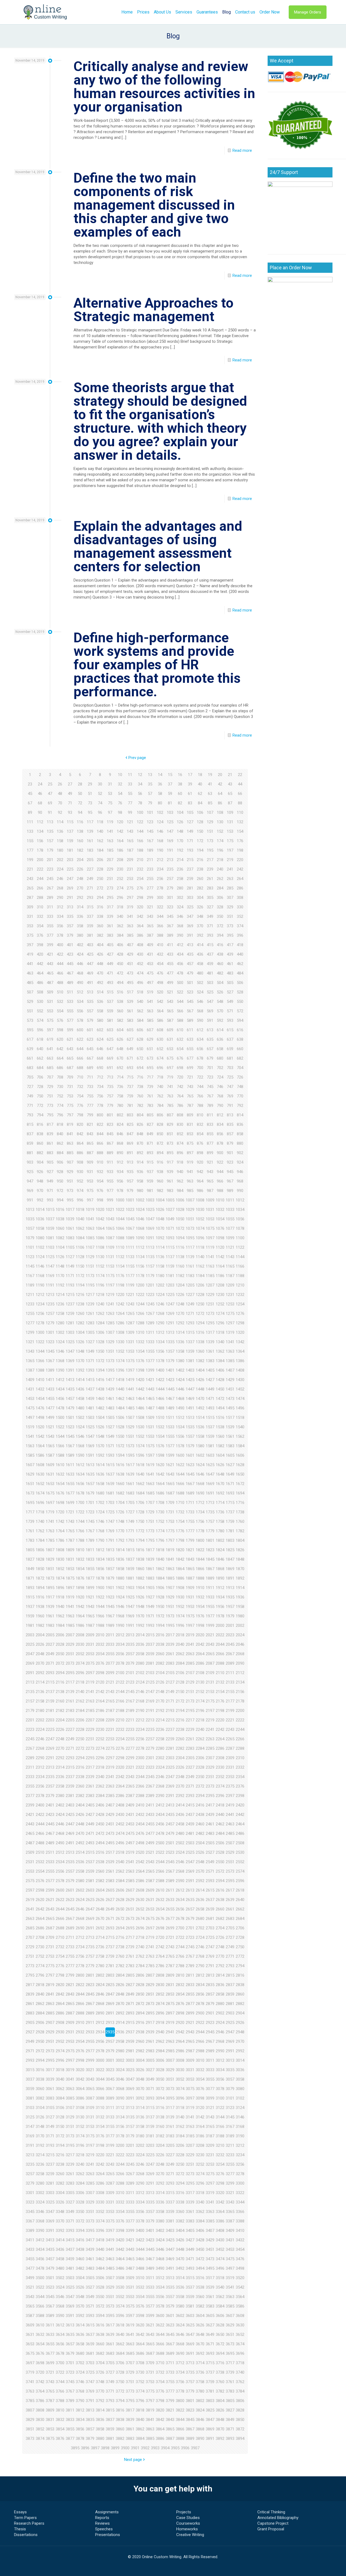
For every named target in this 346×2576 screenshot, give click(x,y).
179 (50, 850)
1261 (90, 1314)
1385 (230, 1361)
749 (30, 1096)
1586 (40, 1455)
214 (180, 860)
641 (50, 1049)
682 (240, 1058)
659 (230, 1049)
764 (180, 1096)
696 (160, 1068)
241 (230, 869)
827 (150, 1124)
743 (190, 1087)
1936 (240, 1597)
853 (190, 1134)
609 (170, 1030)
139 (90, 831)
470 (100, 973)
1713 (210, 1503)
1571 (110, 1446)
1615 (110, 1465)
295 (110, 898)
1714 (220, 1503)
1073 (190, 1228)
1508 (140, 1418)
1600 (180, 1455)
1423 (170, 1380)
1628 (240, 1465)
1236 (60, 1304)
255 (150, 879)
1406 (220, 1370)
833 (210, 1124)
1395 (110, 1370)
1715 (230, 1503)
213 (170, 860)
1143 (230, 1257)
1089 (130, 1238)
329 (230, 907)
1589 (70, 1455)
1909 (190, 1588)
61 (190, 794)
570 (220, 1011)
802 (120, 1115)
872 (160, 1143)
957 (130, 1181)
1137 (170, 1257)
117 (90, 822)
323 (170, 907)
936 (140, 1172)
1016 (60, 1210)
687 (70, 1068)
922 (220, 1162)
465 (50, 973)
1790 (100, 1540)
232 (140, 869)
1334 (160, 1342)
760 (140, 1096)
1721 (70, 1512)
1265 (130, 1314)
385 (130, 935)
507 (30, 992)
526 (220, 992)
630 (160, 1039)
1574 (140, 1446)
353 (30, 926)
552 (40, 1011)
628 (140, 1039)
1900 (100, 1588)
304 (200, 898)
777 (90, 1106)
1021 (110, 1210)
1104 (60, 1247)
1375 (130, 1361)
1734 (200, 1512)
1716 (240, 1503)
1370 (80, 1361)
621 (70, 1039)
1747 (110, 1522)
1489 (170, 1408)
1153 (110, 1266)
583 (130, 1020)
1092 (160, 1238)
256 (160, 879)
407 (130, 945)
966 (220, 1181)
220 (240, 860)
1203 (170, 1285)
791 (230, 1106)
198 (240, 850)
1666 (180, 1484)
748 (240, 1087)
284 (220, 888)
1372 (100, 1361)
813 (230, 1115)
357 (70, 926)
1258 (60, 1314)
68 (40, 803)
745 (210, 1087)
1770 (120, 1531)
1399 (150, 1370)
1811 (90, 1550)
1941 (70, 1607)
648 (120, 1049)
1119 (210, 1247)
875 (190, 1143)
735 (110, 1087)
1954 (200, 1607)
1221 (130, 1295)
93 (70, 812)
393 (210, 935)
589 (190, 1020)
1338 (200, 1342)
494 (120, 983)
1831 (70, 1559)
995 (70, 1200)
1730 (160, 1512)
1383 (210, 1361)
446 (80, 964)
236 (180, 869)
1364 (240, 1351)
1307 (110, 1332)
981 (150, 1191)
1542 (40, 1436)
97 (110, 812)
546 (200, 1002)
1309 (130, 1332)
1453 (30, 1399)
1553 (150, 1436)
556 (80, 1011)
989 (230, 1191)
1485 (130, 1408)
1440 (120, 1389)
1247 (170, 1304)
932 (100, 1172)
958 (140, 1181)
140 (100, 831)
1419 (130, 1380)
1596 (140, 1455)
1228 (200, 1295)
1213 (50, 1295)
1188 (240, 1276)
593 (230, 1020)
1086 (100, 1238)
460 (220, 964)
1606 (240, 1455)
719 (170, 1077)
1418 (120, 1380)
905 (50, 1162)
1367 (50, 1361)
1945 (110, 1607)
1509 (150, 1418)
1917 (50, 1597)
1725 (110, 1512)
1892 (240, 1578)
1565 (50, 1446)
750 (40, 1096)
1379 (170, 1361)
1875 (70, 1578)
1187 (230, 1276)
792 (240, 1106)
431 (150, 954)
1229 (210, 1295)
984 (180, 1191)
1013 (30, 1210)
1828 (40, 1559)
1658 (100, 1484)
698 (180, 1068)
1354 (140, 1351)
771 (30, 1106)
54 (120, 794)
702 (220, 1068)
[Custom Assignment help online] (45, 12)
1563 (30, 1446)
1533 (170, 1427)
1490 (180, 1408)
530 (40, 1002)
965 (210, 1181)
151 (210, 831)
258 (180, 879)
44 (240, 784)
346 (180, 916)
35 (150, 784)
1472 (220, 1399)
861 (50, 1143)
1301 (50, 1332)
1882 (140, 1578)
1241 (110, 1304)
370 (200, 926)
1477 (50, 1408)
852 (180, 1134)
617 (30, 1039)
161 (90, 841)
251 (110, 879)
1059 (50, 1228)
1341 (230, 1342)
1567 (70, 1446)
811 (210, 1115)
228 (100, 869)
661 (30, 1058)
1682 (120, 1493)
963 (190, 1181)
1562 (240, 1436)
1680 (100, 1493)
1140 (200, 1257)
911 (110, 1162)
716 (140, 1077)
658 (220, 1049)
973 (70, 1191)
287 (30, 898)
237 (190, 869)
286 (240, 888)
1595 (130, 1455)
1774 (160, 1531)
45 (30, 794)
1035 (30, 1219)
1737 (230, 1512)
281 (190, 888)
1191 (50, 1285)
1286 (120, 1323)
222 (40, 869)
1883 (150, 1578)
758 (120, 1096)
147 (170, 831)
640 (40, 1049)
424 (80, 954)
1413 (70, 1380)
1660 (120, 1484)
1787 (70, 1540)
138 (80, 831)
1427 (210, 1380)
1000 (120, 1200)
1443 (150, 1389)
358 (80, 926)
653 (170, 1049)
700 (200, 1068)
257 (170, 879)
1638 (120, 1474)
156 (40, 841)
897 (190, 1153)
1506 (120, 1418)
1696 (40, 1503)
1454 (40, 1399)
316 (100, 907)
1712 (200, 1503)
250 (100, 879)
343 (150, 916)
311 (50, 907)
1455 (50, 1399)
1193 (70, 1285)
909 (90, 1162)
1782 (240, 1531)
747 (230, 1087)
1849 (30, 1569)
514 (100, 992)
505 (230, 983)
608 (160, 1030)
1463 (130, 1399)
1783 (30, 1540)
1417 (110, 1380)
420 (40, 954)
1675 (50, 1493)
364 (140, 926)
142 (120, 831)
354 (40, 926)
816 (40, 1124)
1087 (110, 1238)
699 (190, 1068)
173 (210, 841)
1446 (180, 1389)
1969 (130, 1616)
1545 (70, 1436)
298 (140, 898)
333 (50, 916)
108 (220, 812)
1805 (30, 1550)
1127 (70, 1257)
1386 (240, 1361)
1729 (150, 1512)
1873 (50, 1578)
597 (50, 1030)
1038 (60, 1219)
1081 (50, 1238)
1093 (170, 1238)
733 (90, 1087)
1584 (240, 1446)
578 (80, 1020)
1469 (190, 1399)
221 (30, 869)
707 (50, 1077)
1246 (160, 1304)
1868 (220, 1569)
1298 (240, 1323)
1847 (230, 1559)
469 (90, 973)
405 (110, 945)
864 (80, 1143)
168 (160, 841)
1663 (150, 1484)
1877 (90, 1578)
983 (170, 1191)
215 (190, 860)
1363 (230, 1351)
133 (30, 831)
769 (230, 1096)
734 (100, 1087)
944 (220, 1172)
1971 (150, 1616)
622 (80, 1039)
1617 (130, 1465)
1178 (140, 1276)
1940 (60, 1607)
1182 (180, 1276)
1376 (140, 1361)
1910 (200, 1588)
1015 (50, 1210)
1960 (40, 1616)
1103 (50, 1247)
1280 (60, 1323)
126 (180, 822)
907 (70, 1162)
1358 (180, 1351)
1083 (70, 1238)
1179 (150, 1276)
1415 (90, 1380)
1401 (170, 1370)
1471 (210, 1399)
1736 (220, 1512)
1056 (240, 1219)
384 (120, 935)
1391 (70, 1370)
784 (160, 1106)
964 (200, 1181)
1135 (150, 1257)
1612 (80, 1465)
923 (230, 1162)
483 (230, 973)
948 (40, 1181)
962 (180, 1181)
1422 (160, 1380)
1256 (40, 1314)
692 (120, 1068)
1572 (120, 1446)
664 (60, 1058)
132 (240, 822)
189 (150, 850)
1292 (180, 1323)
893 (150, 1153)
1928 (160, 1597)
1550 (120, 1436)
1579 (190, 1446)
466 (60, 973)
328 (220, 907)
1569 (90, 1446)
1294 (200, 1323)
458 (200, 964)
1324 (60, 1342)
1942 (80, 1607)
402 (80, 945)
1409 (30, 1380)
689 (90, 1068)
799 (90, 1115)
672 (140, 1058)
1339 (210, 1342)
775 (70, 1106)
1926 (140, 1597)
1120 (220, 1247)
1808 (60, 1550)
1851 (50, 1569)
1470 (200, 1399)
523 (190, 992)
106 (200, 812)
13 (150, 775)
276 (140, 888)
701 (210, 1068)
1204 (180, 1285)
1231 (230, 1295)
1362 (220, 1351)
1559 (210, 1436)
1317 (210, 1332)
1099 (230, 1238)
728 (40, 1087)
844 (100, 1134)
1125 (50, 1257)
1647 (210, 1474)
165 (130, 841)
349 (210, 916)
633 (190, 1039)
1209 (230, 1285)
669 (110, 1058)
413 (190, 945)
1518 (240, 1418)
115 (70, 822)
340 (120, 916)
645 (90, 1049)
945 (230, 1172)
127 (190, 822)
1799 (190, 1540)
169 (170, 841)
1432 (40, 1389)
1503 (90, 1418)
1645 (190, 1474)
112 (40, 822)
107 (210, 812)
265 (30, 888)
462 (240, 964)
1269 (170, 1314)
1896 (60, 1588)
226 (80, 869)
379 (70, 935)
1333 (150, 1342)
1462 (120, 1399)
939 (170, 1172)
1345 (50, 1351)
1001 (130, 1200)
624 (100, 1039)
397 (30, 945)
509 (50, 992)
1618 (140, 1465)
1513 (190, 1418)
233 (150, 869)
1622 (180, 1465)
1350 (100, 1351)
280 (180, 888)
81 (170, 803)
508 (40, 992)
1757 (210, 1522)
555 (70, 1011)
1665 (170, 1484)
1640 (140, 1474)
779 (110, 1106)
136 (60, 831)
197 (230, 850)
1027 (170, 1210)
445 (70, 964)
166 (140, 841)
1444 (160, 1389)
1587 (50, 1455)
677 (190, 1058)
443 (50, 964)
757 (110, 1096)
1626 (220, 1465)
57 (150, 794)
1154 (120, 1266)
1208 (220, 1285)
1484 (120, 1408)
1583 (230, 1446)
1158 (160, 1266)
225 (70, 869)
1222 (140, 1295)
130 (220, 822)
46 (40, 794)
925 (30, 1172)
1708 (160, 1503)
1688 (180, 1493)
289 (50, 898)
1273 (210, 1314)
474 (140, 973)
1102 (40, 1247)
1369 (70, 1361)
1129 (90, 1257)
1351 (110, 1351)
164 (120, 841)
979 (130, 1191)
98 (120, 812)
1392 (80, 1370)
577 (70, 1020)
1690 (200, 1493)
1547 (90, 1436)
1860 (140, 1569)
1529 (130, 1427)
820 (80, 1124)
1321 (30, 1342)
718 (160, 1077)
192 (180, 850)
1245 (150, 1304)
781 (130, 1106)
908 (80, 1162)
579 (90, 1020)
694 (140, 1068)
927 (50, 1172)
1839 (150, 1559)
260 (200, 879)
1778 (200, 1531)
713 (110, 1077)
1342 (240, 1342)
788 (200, 1106)
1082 (60, 1238)
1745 (90, 1522)
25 (50, 784)
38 (180, 784)
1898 (80, 1588)
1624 (200, 1465)
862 (60, 1143)
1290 (160, 1323)
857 (230, 1134)
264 (240, 879)
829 (170, 1124)
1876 (80, 1578)
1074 (200, 1228)
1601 (190, 1455)
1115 (170, 1247)
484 (240, 973)
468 (80, 973)
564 (160, 1011)
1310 (140, 1332)
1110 (120, 1247)
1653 (50, 1484)
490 (80, 983)
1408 (240, 1370)
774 (60, 1106)
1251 (210, 1304)
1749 (130, 1522)
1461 (110, 1399)
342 (140, 916)
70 (60, 803)
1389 (50, 1370)
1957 (230, 1607)
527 (230, 992)
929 (70, 1172)
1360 (200, 1351)
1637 (110, 1474)
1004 (160, 1200)
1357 (170, 1351)
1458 (80, 1399)
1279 (50, 1323)
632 (180, 1039)
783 (150, 1106)
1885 (170, 1578)
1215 (70, 1295)
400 (60, 945)
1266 (140, 1314)
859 (30, 1143)
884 (60, 1153)
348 (200, 916)
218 (220, 860)
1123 (30, 1257)
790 (220, 1106)
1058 (40, 1228)
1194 (80, 1285)
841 (70, 1134)
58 (160, 794)
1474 (240, 1399)
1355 (150, 1351)
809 (190, 1115)
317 (110, 907)
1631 (50, 1474)
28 (80, 784)
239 (210, 869)
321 (150, 907)
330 (240, 907)
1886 (180, 1578)
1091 (150, 1238)
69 (50, 803)
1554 (160, 1436)
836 (240, 1124)
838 (40, 1134)
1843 (190, 1559)
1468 (180, 1399)
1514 (200, 1418)
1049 (170, 1219)
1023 (130, 1210)
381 (90, 935)
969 (30, 1191)
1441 (130, 1389)
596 (40, 1030)
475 (150, 973)
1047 (150, 1219)
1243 (130, 1304)
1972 (160, 1616)
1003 (150, 1200)
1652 (40, 1484)
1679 (90, 1493)
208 (120, 860)
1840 (160, 1559)
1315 (190, 1332)
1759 (230, 1522)
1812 (100, 1550)
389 (170, 935)
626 (120, 1039)
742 (180, 1087)
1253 (230, 1304)
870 (140, 1143)
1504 (100, 1418)
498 (160, 983)
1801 (210, 1540)
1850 (40, 1569)
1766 (80, 1531)
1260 (80, 1314)
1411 (50, 1380)
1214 (60, 1295)
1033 (230, 1210)
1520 (40, 1427)
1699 (70, 1503)
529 (30, 1002)
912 (120, 1162)
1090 (140, 1238)
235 (170, 869)
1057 (30, 1228)
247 (70, 879)
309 (30, 907)
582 (120, 1020)
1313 (170, 1332)
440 (240, 954)
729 (50, 1087)
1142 (220, 1257)
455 (170, 964)
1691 (210, 1493)
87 (230, 803)
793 (30, 1115)
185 (110, 850)
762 (160, 1096)
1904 (140, 1588)
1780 (220, 1531)
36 (160, 784)
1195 (90, 1285)
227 (90, 869)
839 (50, 1134)
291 (70, 898)
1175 (110, 1276)
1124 (40, 1257)
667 (90, 1058)
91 (50, 812)
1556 (180, 1436)
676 (180, 1058)
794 (40, 1115)
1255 (30, 1314)
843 (90, 1134)
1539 (230, 1427)
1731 (170, 1512)
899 (210, 1153)
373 (230, 926)
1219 (110, 1295)
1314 (180, 1332)
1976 (200, 1616)
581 (110, 1020)
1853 (70, 1569)
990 (240, 1191)
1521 (50, 1427)
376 (40, 935)
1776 (180, 1531)
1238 (80, 1304)
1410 (40, 1380)
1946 (120, 1607)
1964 (80, 1616)
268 (60, 888)
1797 (170, 1540)
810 (200, 1115)
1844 (200, 1559)
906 (60, 1162)
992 (40, 1200)
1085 (90, 1238)
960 (160, 1181)
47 (50, 794)
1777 (190, 1531)
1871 (30, 1578)
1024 (140, 1210)
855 (210, 1134)
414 (200, 945)
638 (240, 1039)
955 (110, 1181)
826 (140, 1124)
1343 (30, 1351)
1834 (100, 1559)
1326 (80, 1342)
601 (90, 1030)
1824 (220, 1550)
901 (230, 1153)
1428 (220, 1380)
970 (40, 1191)
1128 (80, 1257)
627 (130, 1039)
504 (220, 983)
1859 (130, 1569)
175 (230, 841)
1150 (80, 1266)
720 (180, 1077)
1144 (240, 1257)
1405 (210, 1370)
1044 (120, 1219)
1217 (90, 1295)
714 (120, 1077)
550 (240, 1002)
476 (160, 973)
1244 (140, 1304)
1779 (210, 1531)
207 (110, 860)
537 (110, 1002)
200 (40, 860)
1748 (120, 1522)
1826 (240, 1550)
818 (60, 1124)
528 (240, 992)
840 (60, 1134)
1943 (90, 1607)
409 (150, 945)
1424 (180, 1380)
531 (50, 1002)
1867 (210, 1569)
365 (150, 926)
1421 (150, 1380)
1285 (110, 1323)
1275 (230, 1314)
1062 (80, 1228)
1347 (70, 1351)
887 (90, 1153)
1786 (60, 1540)
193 (190, 850)
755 (90, 1096)
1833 (90, 1559)
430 (140, 954)
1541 (30, 1436)
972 (60, 1191)
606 (140, 1030)
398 (40, 945)
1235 (50, 1304)
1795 (150, 1540)
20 (220, 775)
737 (130, 1087)
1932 (200, 1597)
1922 (100, 1597)
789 (210, 1106)
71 (70, 803)
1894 (40, 1588)
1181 (170, 1276)
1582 (220, 1446)
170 (180, 841)
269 (70, 888)
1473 (230, 1399)
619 (50, 1039)
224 (60, 869)
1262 (100, 1314)
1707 (150, 1503)
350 (220, 916)
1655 (70, 1484)
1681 (110, 1493)
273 (110, 888)
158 (60, 841)
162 (100, 841)
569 (210, 1011)
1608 (40, 1465)
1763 (50, 1531)
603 (110, 1030)
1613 (90, 1465)
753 (70, 1096)
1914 (240, 1588)
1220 (120, 1295)
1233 (30, 1304)
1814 (120, 1550)
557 (90, 1011)
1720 (60, 1512)
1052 (200, 1219)
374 (240, 926)
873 (170, 1143)
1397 (130, 1370)
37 (170, 784)
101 (150, 812)
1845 (210, 1559)
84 (200, 803)
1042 (100, 1219)
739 (150, 1087)
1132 (120, 1257)
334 (60, 916)
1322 (40, 1342)
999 (110, 1200)
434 (180, 954)
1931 (190, 1597)
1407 (230, 1370)
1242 (120, 1304)
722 (200, 1077)
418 (240, 945)
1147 (50, 1266)
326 (200, 907)
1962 (60, 1616)
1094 (180, 1238)
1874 (60, 1578)
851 (170, 1134)
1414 (80, 1380)
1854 (80, 1569)
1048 (160, 1219)
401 (70, 945)
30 (100, 784)
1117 (190, 1247)
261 (210, 879)
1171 (70, 1276)
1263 (110, 1314)
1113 (150, 1247)
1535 (190, 1427)
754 (80, 1096)
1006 (180, 1200)
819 (70, 1124)
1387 (30, 1370)
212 (160, 860)
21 (230, 775)
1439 (110, 1389)
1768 (100, 1531)
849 (150, 1134)
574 (40, 1020)
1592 (100, 1455)
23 (30, 784)
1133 (130, 1257)
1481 (90, 1408)
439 (230, 954)
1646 (200, 1474)
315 (90, 907)
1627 (230, 1465)
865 (90, 1143)
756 (100, 1096)
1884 (160, 1578)
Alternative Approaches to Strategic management (154, 310)
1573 (130, 1446)
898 (200, 1153)
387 (150, 935)
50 (80, 794)
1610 (60, 1465)
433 (170, 954)
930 (80, 1172)
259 (190, 879)
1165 (230, 1266)
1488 (160, 1408)
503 (210, 983)
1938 (40, 1607)
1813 (110, 1550)
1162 (200, 1266)
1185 (210, 1276)
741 (170, 1087)
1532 (160, 1427)
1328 (100, 1342)
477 (170, 973)
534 (80, 1002)
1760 (240, 1522)
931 (90, 1172)
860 (40, 1143)
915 (150, 1162)
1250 (200, 1304)
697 (170, 1068)
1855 (90, 1569)
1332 (140, 1342)
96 (100, 812)
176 (240, 841)
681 (230, 1058)
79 (150, 803)
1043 (110, 1219)
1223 (150, 1295)
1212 (40, 1295)
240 (220, 869)
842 (80, 1134)
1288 (140, 1323)
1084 (80, 1238)
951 (70, 1181)
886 (80, 1153)
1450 (220, 1389)
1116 (180, 1247)
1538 (220, 1427)
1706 (140, 1503)
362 (120, 926)
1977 (210, 1616)
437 (210, 954)
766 (200, 1096)
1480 (80, 1408)
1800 (200, 1540)
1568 (80, 1446)
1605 (230, 1455)
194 (200, 850)
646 (100, 1049)
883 (50, 1153)
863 (70, 1143)
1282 (80, 1323)
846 (120, 1134)
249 (90, 879)
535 (90, 1002)
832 (200, 1124)
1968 (120, 1616)
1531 (150, 1427)
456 (180, 964)
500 (180, 983)
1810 (80, 1550)
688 (80, 1068)
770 (240, 1096)
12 (140, 775)
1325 (70, 1342)
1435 (70, 1389)
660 (240, 1049)
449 (110, 964)
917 (170, 1162)
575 (50, 1020)
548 (220, 1002)
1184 (200, 1276)
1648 (220, 1474)
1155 (130, 1266)
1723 (90, 1512)
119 (110, 822)
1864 (180, 1569)
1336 (180, 1342)
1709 (170, 1503)
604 (120, 1030)
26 (60, 784)
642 (60, 1049)
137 (70, 831)
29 (90, 784)
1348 (80, 1351)
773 (50, 1106)
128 (200, 822)
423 (70, 954)
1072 (180, 1228)
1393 (90, 1370)
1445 (170, 1389)
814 (240, 1115)
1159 (170, 1266)
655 (190, 1049)
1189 (30, 1285)
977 (110, 1191)
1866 (200, 1569)
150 (200, 831)
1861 (150, 1569)
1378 (160, 1361)
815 (30, 1124)
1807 (50, 1550)
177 (30, 850)
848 (140, 1134)
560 (120, 1011)
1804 (240, 1540)
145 (150, 831)
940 (180, 1172)
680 (220, 1058)
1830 (60, 1559)
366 (160, 926)
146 (160, 831)
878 (220, 1143)
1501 (70, 1418)
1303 (70, 1332)
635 (210, 1039)
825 (130, 1124)
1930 (180, 1597)
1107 (90, 1247)
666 (80, 1058)
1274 (220, 1314)
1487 (150, 1408)
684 (40, 1068)
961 (170, 1181)
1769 (110, 1531)
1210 (240, 1285)
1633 (70, 1474)
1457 (70, 1399)
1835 (110, 1559)
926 (40, 1172)
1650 (240, 1474)
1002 (140, 1200)
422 (60, 954)
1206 (200, 1285)
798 (80, 1115)
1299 (30, 1332)
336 (80, 916)
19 (210, 775)
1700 (80, 1503)
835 (230, 1124)
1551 (130, 1436)
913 (130, 1162)
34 (140, 784)
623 (90, 1039)
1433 (50, 1389)
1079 (30, 1238)
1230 (220, 1295)
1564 (40, 1446)
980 (140, 1191)
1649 (230, 1474)
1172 (80, 1276)
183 (90, 850)
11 (130, 775)
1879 (110, 1578)
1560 (220, 1436)
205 (90, 860)
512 (80, 992)
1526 (100, 1427)
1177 (130, 1276)
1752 (160, 1522)
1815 (130, 1550)
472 (120, 973)
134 (40, 831)
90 (40, 812)
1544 (60, 1436)
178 (40, 850)
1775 (170, 1531)
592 (220, 1020)
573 (30, 1020)
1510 (160, 1418)
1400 (160, 1370)
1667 (190, 1484)
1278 (40, 1323)
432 (160, 954)
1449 (210, 1389)
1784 (40, 1540)
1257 (50, 1314)
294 (100, 898)
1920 (80, 1597)
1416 (100, 1380)
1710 (180, 1503)
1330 (120, 1342)
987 (210, 1191)
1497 (30, 1418)
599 (70, 1030)
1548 (100, 1436)
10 (120, 775)
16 (180, 775)
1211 (30, 1295)
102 (160, 812)
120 (120, 822)
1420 (140, 1380)
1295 (210, 1323)
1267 (150, 1314)
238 (200, 869)
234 (160, 869)
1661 (130, 1484)
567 (190, 1011)
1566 (60, 1446)
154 (240, 831)
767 (210, 1096)
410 (160, 945)
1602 (200, 1455)
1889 (210, 1578)
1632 (60, 1474)
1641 (150, 1474)
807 (170, 1115)
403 (90, 945)
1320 (240, 1332)
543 (170, 1002)
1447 (190, 1389)
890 (120, 1153)
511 (70, 992)
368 (180, 926)
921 (210, 1162)
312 (60, 907)
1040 (80, 1219)
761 (150, 1096)
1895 (50, 1588)
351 (230, 916)
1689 (190, 1493)
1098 (220, 1238)
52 (100, 794)
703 (230, 1068)
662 (40, 1058)
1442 (140, 1389)
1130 (100, 1257)
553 (50, 1011)
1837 (130, 1559)
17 (190, 775)
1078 (240, 1228)
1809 (70, 1550)
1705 (130, 1503)
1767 (90, 1531)
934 (120, 1172)
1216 (80, 1295)
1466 (160, 1399)
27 (70, 784)
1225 (170, 1295)
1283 (90, 1323)
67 (30, 803)
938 (160, 1172)
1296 (220, 1323)
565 (170, 1011)
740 (160, 1087)
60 (180, 794)
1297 (230, 1323)
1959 (30, 1616)
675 (170, 1058)
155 (30, 841)
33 (130, 784)
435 (190, 954)
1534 (180, 1427)
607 (150, 1030)
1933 (210, 1597)
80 (160, 803)
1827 (30, 1559)
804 (140, 1115)
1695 (30, 1503)
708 (60, 1077)
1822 (200, 1550)
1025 (150, 1210)
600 (80, 1030)
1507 (130, 1418)
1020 (100, 1210)
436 (200, 954)
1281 (70, 1323)
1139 (190, 1257)
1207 (210, 1285)
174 (220, 841)
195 (210, 850)
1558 (200, 1436)
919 (190, 1162)
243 (30, 879)
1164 (220, 1266)
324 (180, 907)
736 (120, 1087)
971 (50, 1191)
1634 (80, 1474)
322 (160, 907)
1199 (130, 1285)
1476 (40, 1408)
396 (240, 935)
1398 (140, 1370)
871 (150, 1143)
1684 (140, 1493)
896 (180, 1153)
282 (200, 888)
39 (190, 784)
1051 (190, 1219)
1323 (50, 1342)
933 (110, 1172)
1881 (130, 1578)
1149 (70, 1266)
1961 (50, 1616)
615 (230, 1030)
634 (200, 1039)
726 (240, 1077)
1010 (220, 1200)
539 (130, 1002)
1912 (220, 1588)
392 (200, 935)
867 (110, 1143)
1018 (80, 1210)
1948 (140, 1607)
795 (50, 1115)
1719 (50, 1512)
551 (30, 1011)
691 (110, 1068)
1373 (110, 1361)
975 (90, 1191)
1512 (180, 1418)
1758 (220, 1522)
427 (110, 954)
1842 (180, 1559)
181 (70, 850)
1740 (40, 1522)
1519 (30, 1427)
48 (60, 794)
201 (50, 860)
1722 (80, 1512)
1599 (170, 1455)
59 (170, 794)
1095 (190, 1238)
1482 (100, 1408)
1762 (40, 1531)
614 (220, 1030)
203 (70, 860)
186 (120, 850)
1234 (40, 1304)
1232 (240, 1295)
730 (60, 1087)
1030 (200, 1210)
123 (150, 822)
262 (220, 879)
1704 (120, 1503)
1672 (240, 1484)
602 (100, 1030)
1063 (90, 1228)
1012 (240, 1200)
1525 (90, 1427)
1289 (150, 1323)
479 (190, 973)
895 (170, 1153)
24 (40, 784)
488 (60, 983)
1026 (160, 1210)
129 (210, 822)
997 (90, 1200)
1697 (50, 1503)
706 (40, 1077)
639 (30, 1049)
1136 (160, 1257)
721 (190, 1077)
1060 (60, 1228)
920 (200, 1162)
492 (100, 983)
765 (190, 1096)
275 (130, 888)
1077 (230, 1228)
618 (40, 1039)
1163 (210, 1266)
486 (40, 983)
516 (120, 992)
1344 (40, 1351)
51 (90, 794)
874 (180, 1143)
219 (230, 860)
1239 (90, 1304)
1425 (190, 1380)
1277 (30, 1323)
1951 (170, 1607)
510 (60, 992)
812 (220, 1115)
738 (140, 1087)
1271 (190, 1314)
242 (240, 869)
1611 (70, 1465)
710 (80, 1077)
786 (180, 1106)
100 (140, 812)
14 (160, 775)
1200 (140, 1285)
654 (180, 1049)
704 (240, 1068)
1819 (170, 1550)
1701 (90, 1503)
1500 (60, 1418)
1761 (30, 1531)
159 (70, 841)
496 (140, 983)
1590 (80, 1455)
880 (240, 1143)
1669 (210, 1484)
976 (100, 1191)
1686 (160, 1493)
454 (160, 964)
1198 (120, 1285)
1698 (60, 1503)
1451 (230, 1389)
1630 (40, 1474)
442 (40, 964)
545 (190, 1002)
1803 (230, 1540)
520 (160, 992)
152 (220, 831)
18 (200, 775)
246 (60, 879)
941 (190, 1172)
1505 (110, 1418)
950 (60, 1181)
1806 (40, 1550)
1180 (160, 1276)
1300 (40, 1332)
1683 (130, 1493)
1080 (40, 1238)
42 (220, 784)
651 (150, 1049)
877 (210, 1143)
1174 (100, 1276)
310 (40, 907)
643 (70, 1049)
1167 (30, 1276)
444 (60, 964)
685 (50, 1068)
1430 (240, 1380)
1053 (210, 1219)
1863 (170, 1569)
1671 (230, 1484)
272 (100, 888)
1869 (230, 1569)
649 (130, 1049)
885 (70, 1153)
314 (80, 907)
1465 (150, 1399)
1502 (80, 1418)
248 (80, 879)
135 (50, 831)
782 (140, 1106)
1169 (50, 1276)
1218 (100, 1295)
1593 (110, 1455)
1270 (180, 1314)
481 (210, 973)
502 (200, 983)
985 (190, 1191)
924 (240, 1162)
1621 (170, 1465)
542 (160, 1002)
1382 (200, 1361)
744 (200, 1087)
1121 (230, 1247)
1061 (70, 1228)
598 (60, 1030)
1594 (120, 1455)
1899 (90, 1588)
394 (220, 935)
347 (190, 916)
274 (120, 888)
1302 (60, 1332)
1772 (140, 1531)
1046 (140, 1219)
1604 (220, 1455)
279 (170, 888)
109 (230, 812)
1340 (220, 1342)
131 (230, 822)
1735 (210, 1512)
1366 (40, 1361)
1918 (60, 1597)
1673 (30, 1493)
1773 (150, 1531)
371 (210, 926)
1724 (100, 1512)
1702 (100, 1503)
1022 (120, 1210)
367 (170, 926)
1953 (190, 1607)
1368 (60, 1361)
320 (140, 907)
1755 (190, 1522)
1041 (90, 1219)
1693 (230, 1493)
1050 (180, 1219)
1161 (190, 1266)
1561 (230, 1436)
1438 (100, 1389)
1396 (120, 1370)
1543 (50, 1436)
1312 (160, 1332)
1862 (160, 1569)
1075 (210, 1228)
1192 (60, 1285)
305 (210, 898)
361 (110, 926)
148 (180, 831)
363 (130, 926)
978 (120, 1191)
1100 (240, 1238)
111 (30, 822)
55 (130, 794)
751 (50, 1096)
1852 (60, 1569)
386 (140, 935)
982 (160, 1191)
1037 (50, 1219)
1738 (240, 1512)
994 (60, 1200)
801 (110, 1115)
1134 (140, 1257)
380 (80, 935)
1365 (30, 1361)
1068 (140, 1228)
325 (190, 907)
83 (190, 803)
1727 (130, 1512)
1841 (170, 1559)
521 (170, 992)
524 (200, 992)
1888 (200, 1578)
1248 (180, 1304)
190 (160, 850)
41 (210, 784)
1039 (70, 1219)
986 (200, 1191)
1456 (60, 1399)
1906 (160, 1588)
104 (180, 812)
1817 (150, 1550)
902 (240, 1153)
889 (110, 1153)
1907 (170, 1588)
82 (180, 803)
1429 (230, 1380)
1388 (40, 1370)
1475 (30, 1408)
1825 (230, 1550)
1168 (40, 1276)
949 (50, 1181)
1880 (120, 1578)
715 (130, 1077)
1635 (90, 1474)
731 (70, 1087)
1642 (160, 1474)
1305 (90, 1332)
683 (30, 1068)
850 (160, 1134)
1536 (200, 1427)
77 (130, 803)
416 (220, 945)
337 (90, 916)
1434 (60, 1389)
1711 (190, 1503)
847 (130, 1134)
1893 (30, 1588)
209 (130, 860)
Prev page (137, 758)
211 (150, 860)
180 (60, 850)
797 (70, 1115)
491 (90, 983)
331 (30, 916)
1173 (90, 1276)
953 (90, 1181)
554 (60, 1011)
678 (200, 1058)
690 (100, 1068)
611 (190, 1030)
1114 (160, 1247)
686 (60, 1068)
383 (110, 935)
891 (130, 1153)
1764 (60, 1531)
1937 (30, 1607)
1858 (120, 1569)
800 (100, 1115)
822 (100, 1124)
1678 (80, 1493)
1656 (80, 1484)
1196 (100, 1285)
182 (80, 850)
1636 (100, 1474)
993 (50, 1200)
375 (30, 935)
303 (190, 898)
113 (50, 822)
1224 (160, 1295)
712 (100, 1077)
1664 (160, 1484)
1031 (210, 1210)
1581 (210, 1446)
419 (30, 954)
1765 (70, 1531)
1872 (40, 1578)
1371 (90, 1361)
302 (180, 898)
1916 (40, 1597)
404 (100, 945)
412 (180, 945)
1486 (140, 1408)
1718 (40, 1512)
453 (150, 964)
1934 (220, 1597)
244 (40, 879)
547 (210, 1002)
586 (160, 1020)
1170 (60, 1276)
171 (190, 841)
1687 (170, 1493)
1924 (120, 1597)
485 (30, 983)
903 (30, 1162)
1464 (140, 1399)
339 (110, 916)
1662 (140, 1484)
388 (160, 935)
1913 (230, 1588)
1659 (110, 1484)
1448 (200, 1389)
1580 (200, 1446)
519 (150, 992)
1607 (30, 1465)
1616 (120, 1465)
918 (180, 1162)
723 (210, 1077)
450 (120, 964)
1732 (180, 1512)
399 (50, 945)
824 (120, 1124)
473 (130, 973)
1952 (180, 1607)
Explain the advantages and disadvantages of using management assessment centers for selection (158, 546)
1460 (100, 1399)
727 (30, 1087)
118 (100, 822)
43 (230, 784)
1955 (210, 1607)
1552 (140, 1436)
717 (150, 1077)
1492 (200, 1408)
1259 (70, 1314)
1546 (80, 1436)
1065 (110, 1228)
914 (140, 1162)
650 (140, 1049)
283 (210, 888)
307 (230, 898)
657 (210, 1049)
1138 (180, 1257)
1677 (70, 1493)
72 (80, 803)
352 (240, 916)
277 (150, 888)
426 (100, 954)
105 (190, 812)
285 (230, 888)
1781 (230, 1531)
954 (100, 1181)
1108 (100, 1247)
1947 (130, 1607)
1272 (200, 1314)
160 (80, 841)
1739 (30, 1522)
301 (170, 898)
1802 (220, 1540)
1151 (90, 1266)
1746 (100, 1522)
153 (230, 831)
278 (160, 888)
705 (30, 1077)
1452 (240, 1389)
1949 (150, 1607)
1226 (180, 1295)
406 (120, 945)
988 (220, 1191)
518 (140, 992)
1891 (230, 1578)
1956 (220, 1607)
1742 (60, 1522)
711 (90, 1077)
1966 (100, 1616)
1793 (130, 1540)
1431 (30, 1389)
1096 (200, 1238)
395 (230, 935)
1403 (190, 1370)
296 (120, 898)
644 (80, 1049)
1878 (100, 1578)
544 (180, 1002)
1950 (160, 1607)
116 (80, 822)
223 (50, 869)
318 (120, 907)
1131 (110, 1257)
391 (190, 935)
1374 (120, 1361)
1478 (60, 1408)
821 (90, 1124)
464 (40, 973)
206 (100, 860)
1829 (50, 1559)
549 (230, 1002)
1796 (160, 1540)
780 (120, 1106)
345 (170, 916)
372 (220, 926)
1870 (240, 1569)
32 (120, 784)
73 (90, 803)
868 (120, 1143)
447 (90, 964)
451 (130, 964)
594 (240, 1020)
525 (210, 992)
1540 (240, 1427)
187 (130, 850)
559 (110, 1011)
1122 (240, 1247)
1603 (210, 1455)
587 (170, 1020)
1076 (220, 1228)
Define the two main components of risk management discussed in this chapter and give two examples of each (154, 205)
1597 (150, 1455)
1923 (110, 1597)
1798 (180, 1540)
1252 (220, 1304)
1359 (190, 1351)
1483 (110, 1408)
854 (200, 1134)
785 (170, 1106)
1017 (70, 1210)
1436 (80, 1389)
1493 (210, 1408)
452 (140, 964)
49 (70, 794)
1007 (190, 1200)
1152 (100, 1266)
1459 (90, 1399)
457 (190, 964)
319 (130, 907)
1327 (90, 1342)
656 (200, 1049)
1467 (170, 1399)
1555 (170, 1436)
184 (100, 850)
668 (100, 1058)
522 (180, 992)
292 (80, 898)
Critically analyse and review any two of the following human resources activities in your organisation (164, 87)
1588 (60, 1455)
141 (110, 831)
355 (50, 926)
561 (130, 1011)
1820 (180, 1550)
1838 (140, 1559)
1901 (110, 1588)
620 (60, 1039)
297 (130, 898)
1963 (70, 1616)
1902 (120, 1588)
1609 (50, 1465)
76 (120, 803)
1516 (220, 1418)
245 (50, 879)
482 (220, 973)
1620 (160, 1465)
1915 (30, 1597)
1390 (60, 1370)
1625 (210, 1465)
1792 (120, 1540)
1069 (150, 1228)
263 (230, 879)
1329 (110, 1342)
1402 (180, 1370)
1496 (240, 1408)
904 (40, 1162)
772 (40, 1106)
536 (100, 1002)
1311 (150, 1332)
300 (160, 898)
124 (160, 822)
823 (110, 1124)
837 (30, 1134)
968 (240, 1181)
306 (220, 898)
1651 (30, 1484)
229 (110, 869)
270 (80, 888)
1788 (80, 1540)
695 (150, 1068)
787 (190, 1106)
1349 (90, 1351)
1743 (70, 1522)
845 (110, 1134)
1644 (180, 1474)
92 (60, 812)
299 (150, 898)
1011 (230, 1200)
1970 (140, 1616)
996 (80, 1200)
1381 (190, 1361)
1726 (120, 1512)
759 (130, 1096)
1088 (120, 1238)
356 (60, 926)
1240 (100, 1304)
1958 (240, 1607)
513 (90, 992)
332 (40, 916)
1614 (100, 1465)
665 (70, 1058)
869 (130, 1143)
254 (140, 879)
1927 (150, 1597)
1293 (190, 1323)
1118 (200, 1247)
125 (170, 822)
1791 (110, 1540)
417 (230, 945)
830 (180, 1124)
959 (150, 1181)
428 (120, 954)
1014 (40, 1210)
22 (240, 775)
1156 (140, 1266)
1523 (70, 1427)
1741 (50, 1522)
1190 (40, 1285)
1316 (200, 1332)
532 (60, 1002)
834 (220, 1124)
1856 (100, 1569)
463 (30, 973)
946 (240, 1172)
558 (100, 1011)
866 (100, 1143)
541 (150, 1002)
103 (170, 812)
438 (220, 954)
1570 (100, 1446)
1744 (80, 1522)
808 (180, 1115)
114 (60, 822)
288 (40, 898)
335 (70, 916)
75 (110, 803)
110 (240, 812)
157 (50, 841)
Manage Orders (308, 12)
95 (90, 812)
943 (210, 1172)
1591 (90, 1455)
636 (220, 1039)
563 (150, 1011)
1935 (230, 1597)
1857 (110, 1569)
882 (40, 1153)
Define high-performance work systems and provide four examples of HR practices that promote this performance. (157, 665)
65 (230, 794)
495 (130, 983)
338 (100, 916)
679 (210, 1058)
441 (30, 964)
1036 (40, 1219)
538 (120, 1002)
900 (220, 1153)
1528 (120, 1427)
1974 (180, 1616)
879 (230, 1143)
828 (160, 1124)
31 (110, 784)
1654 (60, 1484)
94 (80, 812)
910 (100, 1162)
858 (240, 1134)
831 (190, 1124)
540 (140, 1002)
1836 (120, 1559)
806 (160, 1115)
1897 (70, 1588)
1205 (190, 1285)
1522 (60, 1427)
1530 (140, 1427)
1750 (140, 1522)
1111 (130, 1247)
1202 (160, 1285)
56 (140, 794)
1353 (130, 1351)
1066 (120, 1228)
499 (170, 983)
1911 (210, 1588)
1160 (180, 1266)
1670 (220, 1484)
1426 (200, 1380)
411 (170, 945)
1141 (210, 1257)
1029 (190, 1210)
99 (130, 812)
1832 (80, 1559)
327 (210, 907)
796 (60, 1115)
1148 (60, 1266)
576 (60, 1020)
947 (30, 1181)
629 (150, 1039)
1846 (220, 1559)
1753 (170, 1522)
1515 (210, 1418)
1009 (210, 1200)
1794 (140, 1540)
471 (110, 973)
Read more (242, 150)
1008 (200, 1200)
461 (230, 964)
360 (100, 926)
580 (100, 1020)
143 (130, 831)
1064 (100, 1228)
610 (180, 1030)
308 (240, 898)
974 (80, 1191)
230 (120, 869)
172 (200, 841)
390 (180, 935)
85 (210, 803)
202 (60, 860)
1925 (130, 1597)
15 (170, 775)
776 (80, 1106)
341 (130, 916)
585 (150, 1020)
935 (130, 1172)
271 (90, 888)
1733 (190, 1512)
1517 (230, 1418)
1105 (70, 1247)
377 (50, 935)
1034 (240, 1210)
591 (210, 1020)
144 (140, 831)
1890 (220, 1578)
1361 (210, 1351)
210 (140, 860)
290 (60, 898)
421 (50, 954)
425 (90, 954)
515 (110, 992)
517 (130, 992)
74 (100, 803)
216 (200, 860)
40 (200, 784)
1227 (190, 1295)
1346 (60, 1351)
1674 (40, 1493)
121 (130, 822)
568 (200, 1011)
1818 (160, 1550)
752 (60, 1096)
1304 (80, 1332)
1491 (190, 1408)
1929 (170, 1597)
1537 (210, 1427)
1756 (200, 1522)
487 (50, 983)
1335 (170, 1342)
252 (120, 879)
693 (130, 1068)
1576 (160, 1446)
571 (230, 1011)
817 (50, 1124)
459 (210, 964)
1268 (160, 1314)
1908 (180, 1588)
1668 (200, 1484)
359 (90, 926)
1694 (240, 1493)
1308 (120, 1332)
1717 (30, 1512)
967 (230, 1181)
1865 (190, 1569)
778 (100, 1106)
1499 (50, 1418)
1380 (180, 1361)
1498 (40, 1418)
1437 (90, 1389)
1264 (120, 1314)
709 (70, 1077)
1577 (170, 1446)
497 (150, 983)
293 (90, 898)
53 (110, 794)
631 (170, 1039)
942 (200, 1172)
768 (220, 1096)
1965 (90, 1616)
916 (160, 1162)
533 (70, 1002)
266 (40, 888)
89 (30, 812)
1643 (170, 1474)
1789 (90, 1540)
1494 (220, 1408)
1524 (80, 1427)
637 (230, 1039)
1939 (50, 1607)
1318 (220, 1332)
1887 (190, 1578)
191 (170, 850)
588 (180, 1020)
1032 (220, 1210)
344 (160, 916)
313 (70, 907)
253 (130, 879)
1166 (240, 1266)
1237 (70, 1304)
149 (190, 831)
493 (110, 983)
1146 (40, 1266)
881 (30, 1153)
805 (150, 1115)
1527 (110, 1427)
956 (120, 1181)
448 (100, 964)
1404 (200, 1370)
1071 (170, 1228)
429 (130, 954)
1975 (190, 1616)
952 (80, 1181)
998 (100, 1200)
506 (240, 983)
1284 (100, 1323)
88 (240, 803)
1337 (190, 1342)
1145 (30, 1266)
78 (140, 803)
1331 (130, 1342)
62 (200, 794)
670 (120, 1058)
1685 (150, 1493)
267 (50, 888)
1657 (90, 1484)
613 (210, 1030)
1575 (150, 1446)
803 (130, 1115)
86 (220, 803)
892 (140, 1153)
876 (200, 1143)
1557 (190, 1436)
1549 (110, 1436)
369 (190, 926)
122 (140, 822)
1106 (80, 1247)
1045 (130, 1219)
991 (30, 1200)
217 (210, 860)
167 (150, 841)
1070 (160, 1228)
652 (160, 1049)
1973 (170, 1616)
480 (200, 973)
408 (140, 945)
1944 (100, 1607)
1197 (110, 1285)
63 (210, 794)
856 (220, 1134)
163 (110, 841)
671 (130, 1058)
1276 (240, 1314)
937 (150, 1172)
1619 (150, 1465)
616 (240, 1030)
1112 (140, 1247)
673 (150, 1058)
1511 (170, 1418)
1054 (220, 1219)
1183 (190, 1276)
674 (160, 1058)
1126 (60, 1257)
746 (220, 1087)
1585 (30, 1455)
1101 (30, 1247)
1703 (110, 1503)
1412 (60, 1380)
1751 (150, 1522)
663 (50, 1058)
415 (210, 945)
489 (70, 983)
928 (60, 1172)
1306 (100, 1332)
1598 (160, 1455)
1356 (160, 1351)
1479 (70, 1408)
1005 (170, 1200)
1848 (240, 1559)
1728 (140, 1512)
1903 (130, 1588)
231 (130, 869)
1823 (210, 1550)
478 (180, 973)
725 (230, 1077)
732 (80, 1087)
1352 (120, 1351)
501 (190, 983)
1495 (230, 1408)
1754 (180, 1522)
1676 (60, 1493)
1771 (130, 1531)
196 (220, 850)
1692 (220, 1493)
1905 (150, 1588)
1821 (190, 1550)
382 (100, 935)
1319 (230, 1332)
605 (130, 1030)
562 (140, 1011)
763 (170, 1096)
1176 (120, 1276)
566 (180, 1011)
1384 (220, 1361)
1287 (130, 1323)
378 (60, 935)
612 (200, 1030)
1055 (230, 1219)
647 (110, 1049)
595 (30, 1030)
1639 (130, 1474)
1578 (180, 1446)
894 (160, 1153)
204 (80, 860)
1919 (70, 1597)
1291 (170, 1323)
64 (220, 794)
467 (70, 973)
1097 (210, 1238)
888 (100, 1153)
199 (30, 860)
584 (140, 1020)
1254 (240, 1304)
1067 (130, 1228)
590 (200, 1020)
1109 (110, 1247)
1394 (100, 1370)
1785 (50, 1540)
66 (240, 794)
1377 (150, 1361)
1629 (30, 1474)
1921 (90, 1597)
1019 (90, 1210)
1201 (150, 1285)
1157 (150, 1266)
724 (220, 1077)
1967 (110, 1616)
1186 (220, 1276)
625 (110, 1039)
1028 (180, 1210)
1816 (140, 1550)
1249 (190, 1304)
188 (140, 850)
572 (240, 1011)
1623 (190, 1465)
